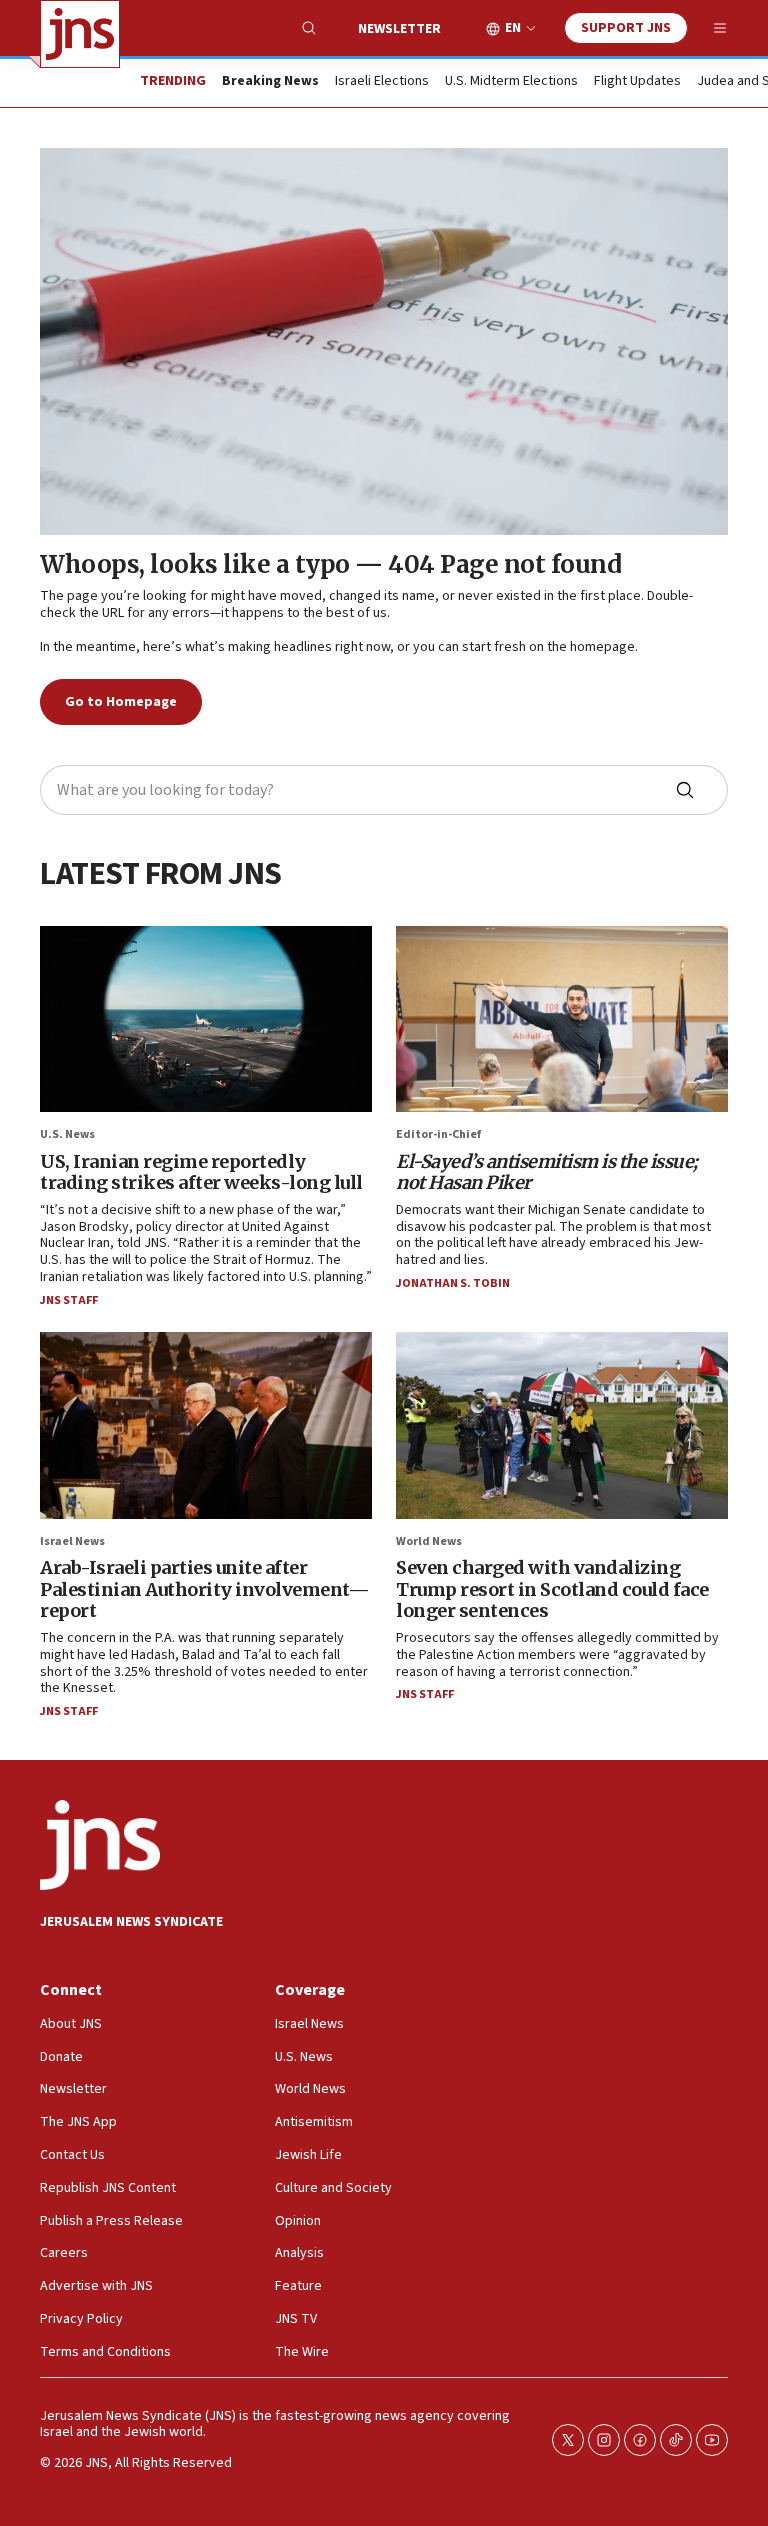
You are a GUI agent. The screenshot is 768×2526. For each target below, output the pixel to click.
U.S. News (67, 1134)
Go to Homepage (121, 702)
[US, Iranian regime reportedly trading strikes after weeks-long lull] (206, 1019)
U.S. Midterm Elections (511, 82)
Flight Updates (637, 82)
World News (429, 1541)
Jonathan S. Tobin (453, 1283)
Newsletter (399, 29)
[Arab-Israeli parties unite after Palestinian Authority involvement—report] (206, 1425)
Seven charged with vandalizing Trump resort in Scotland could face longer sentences (552, 1589)
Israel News (72, 1541)
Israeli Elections (382, 82)
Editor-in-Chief (438, 1134)
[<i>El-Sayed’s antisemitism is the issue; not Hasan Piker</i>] (562, 1019)
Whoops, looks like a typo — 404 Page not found (330, 564)
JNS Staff (69, 1300)
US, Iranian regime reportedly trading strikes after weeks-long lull (201, 1172)
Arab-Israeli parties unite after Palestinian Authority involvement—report (204, 1589)
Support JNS (626, 28)
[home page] (80, 34)
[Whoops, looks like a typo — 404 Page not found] (384, 341)
